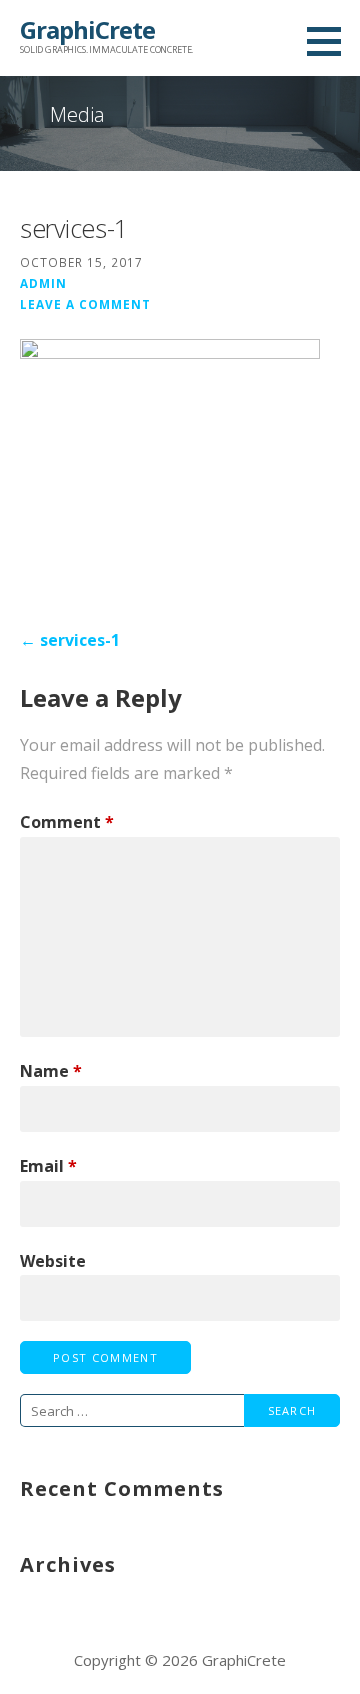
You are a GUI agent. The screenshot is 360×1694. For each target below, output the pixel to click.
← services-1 (70, 640)
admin (43, 283)
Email (48, 1166)
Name (51, 1071)
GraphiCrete (87, 29)
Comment (67, 822)
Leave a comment (85, 304)
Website (53, 1261)
